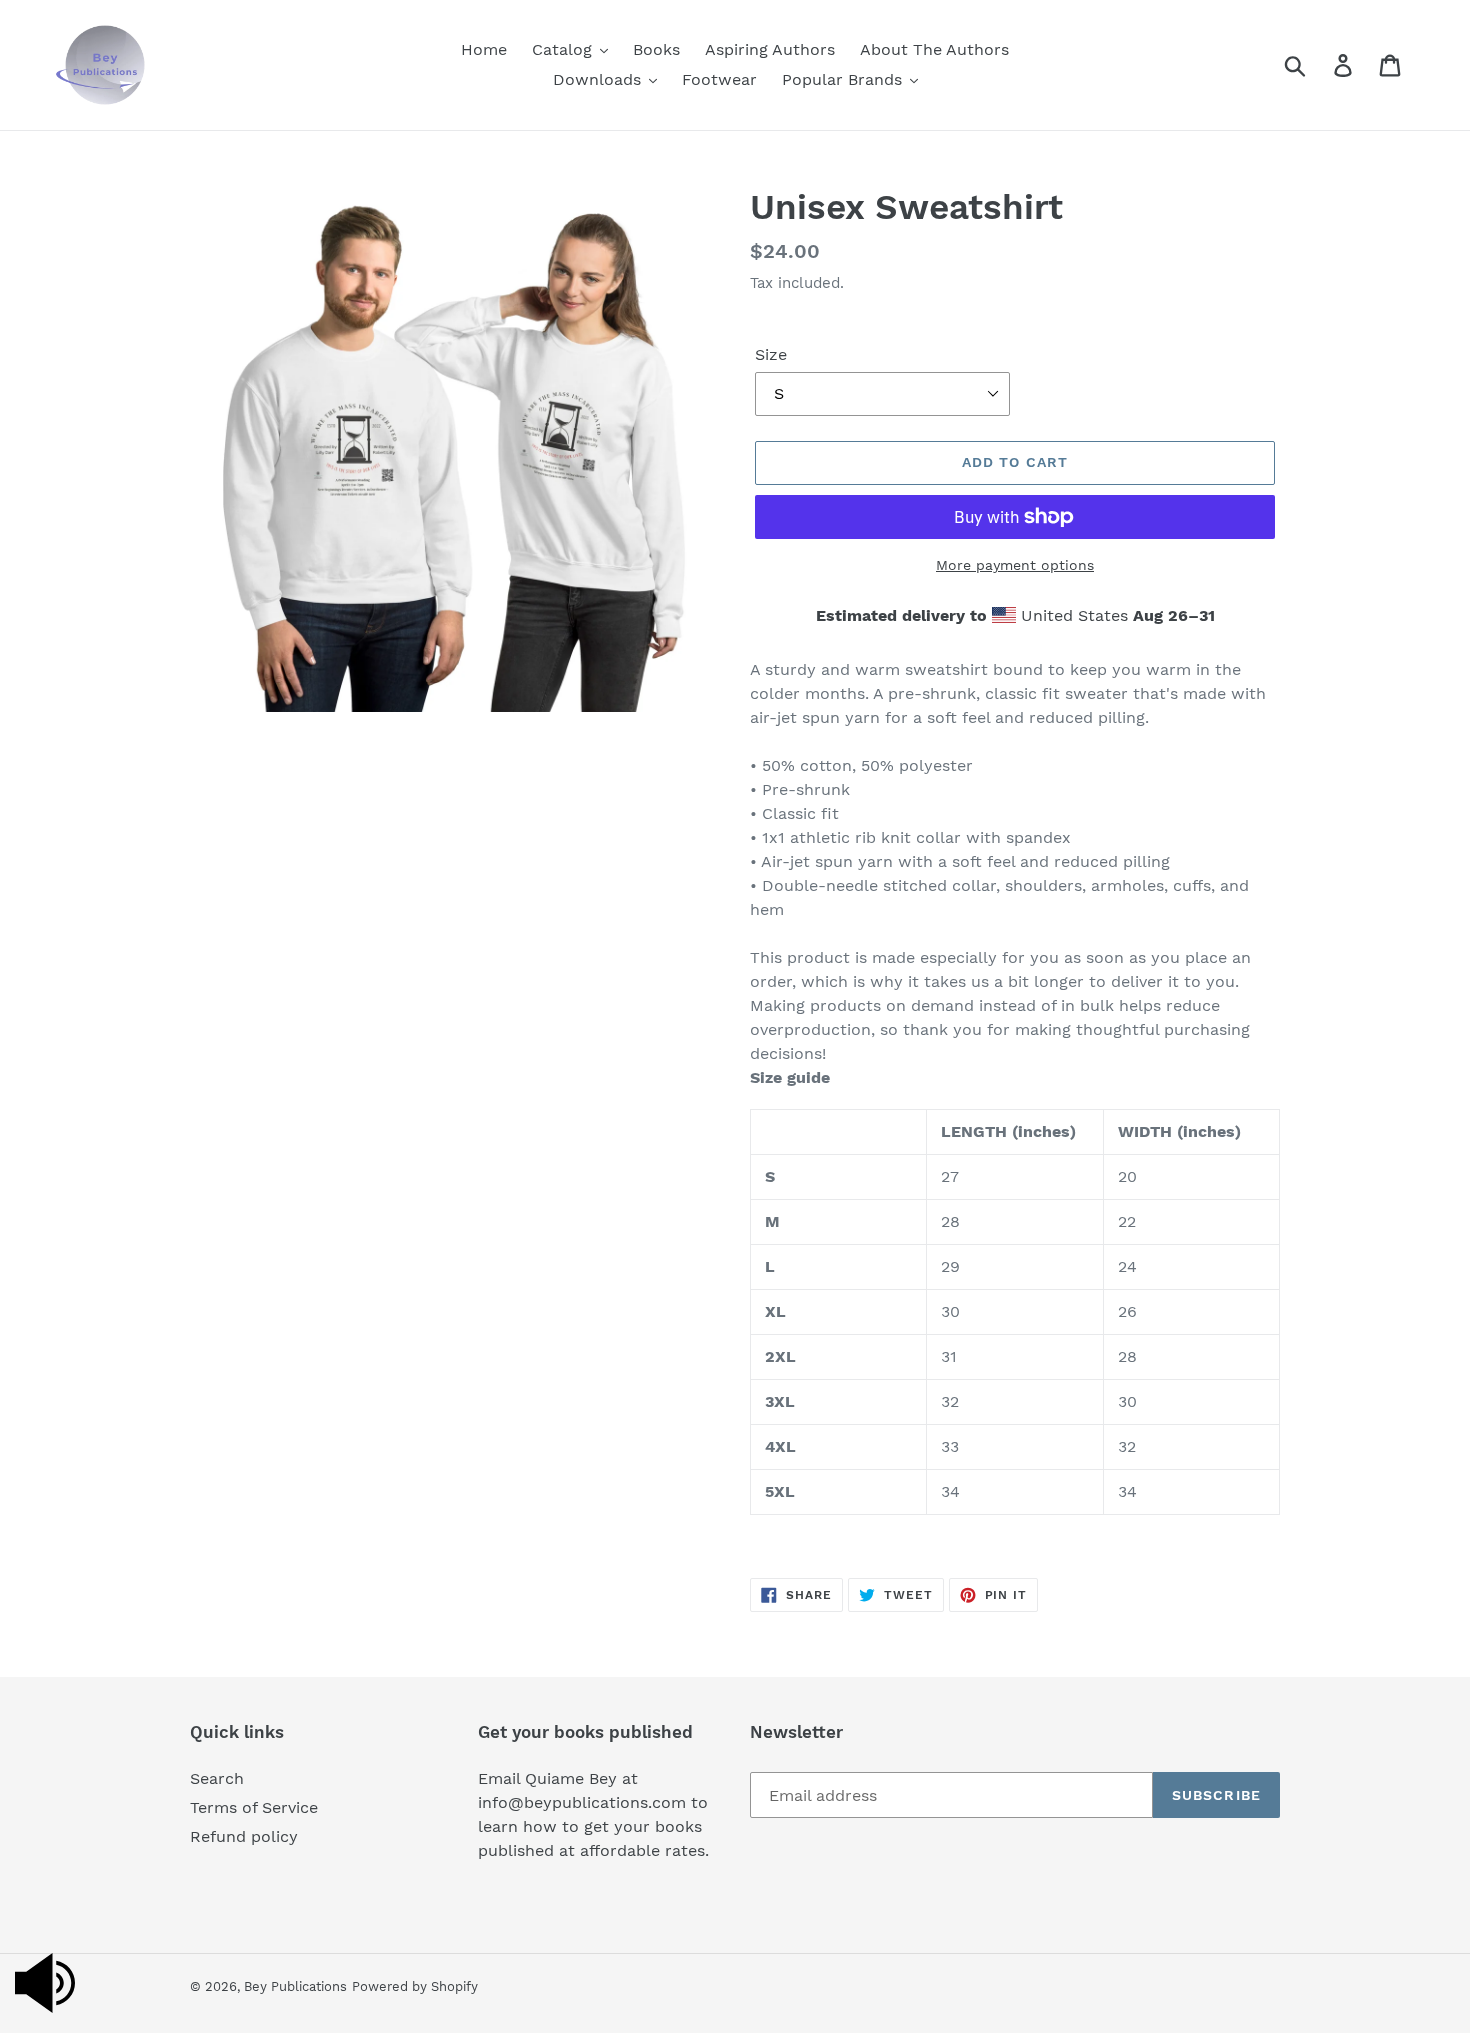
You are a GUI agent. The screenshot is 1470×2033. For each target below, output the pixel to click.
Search (217, 1778)
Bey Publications (295, 1986)
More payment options (1015, 565)
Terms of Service (254, 1807)
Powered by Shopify (415, 1986)
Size (771, 354)
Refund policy (244, 1836)
